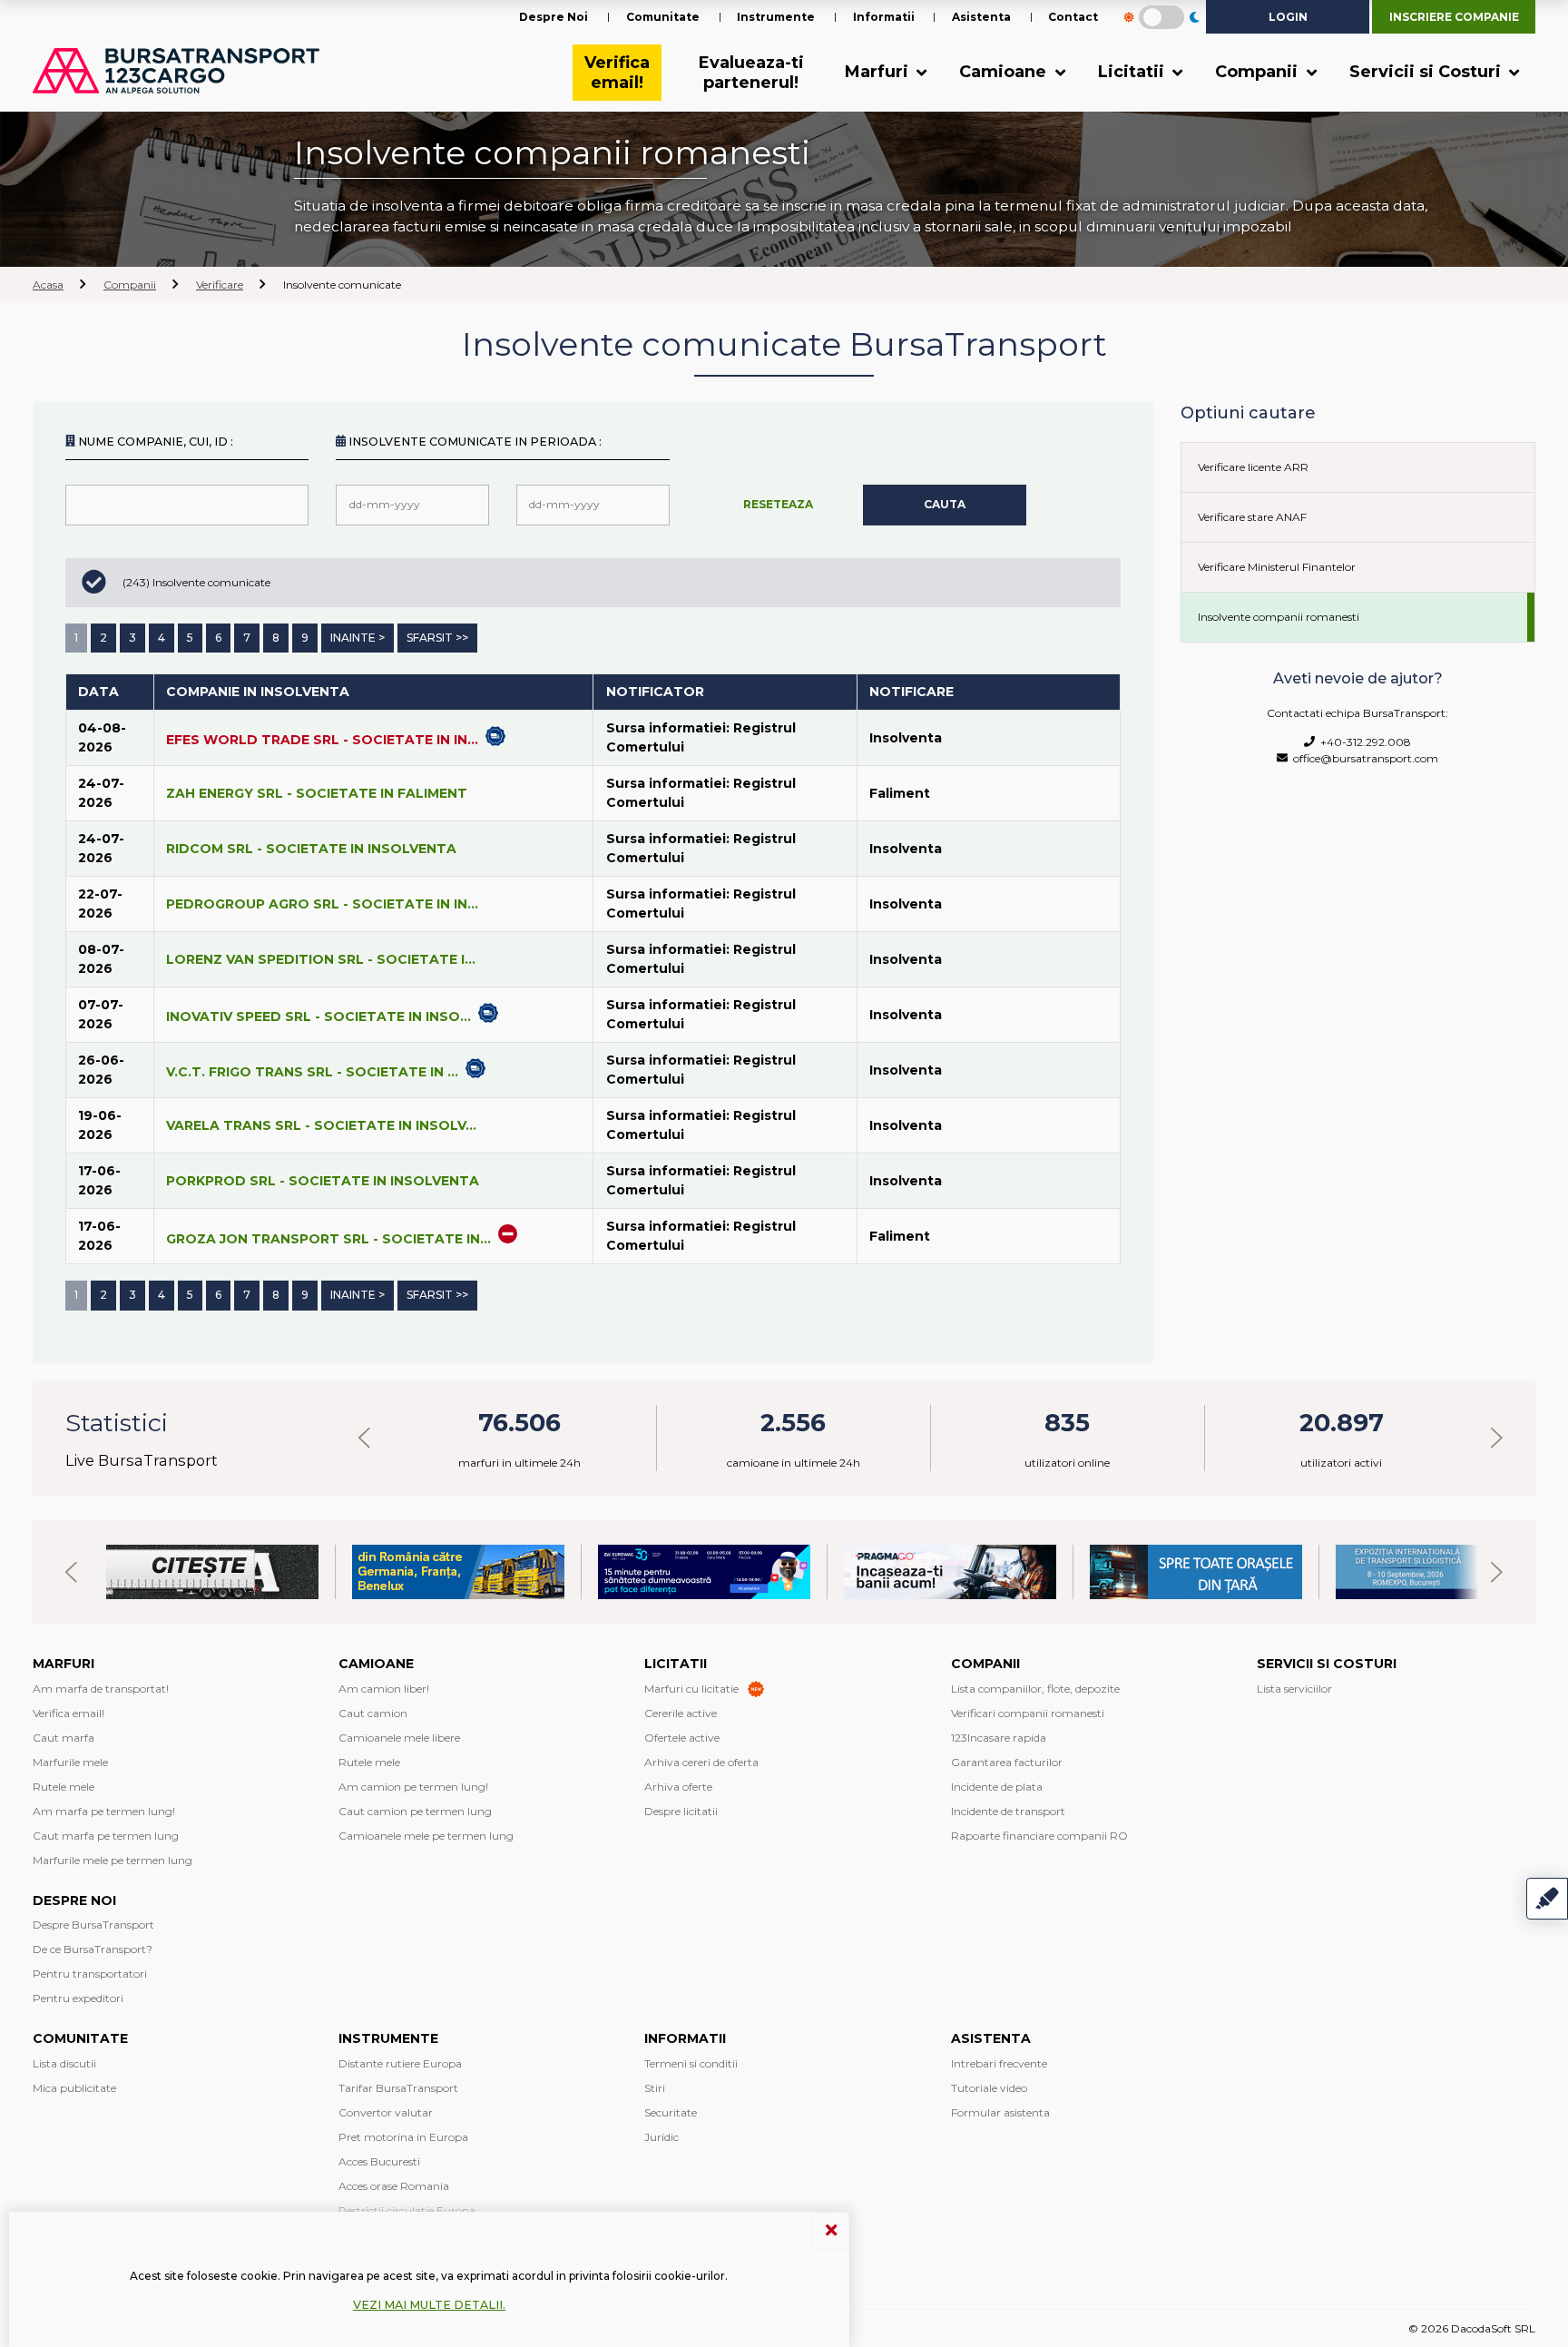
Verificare (220, 285)
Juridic (661, 2137)
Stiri (655, 2088)
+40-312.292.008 (1363, 742)
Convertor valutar (386, 2112)
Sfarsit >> (437, 638)
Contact (1073, 17)
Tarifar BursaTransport (398, 2088)
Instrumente (776, 17)
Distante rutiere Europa (400, 2063)
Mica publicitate (74, 2088)
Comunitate (663, 17)
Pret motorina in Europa (403, 2137)
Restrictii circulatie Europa (407, 2210)
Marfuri (879, 72)
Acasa (48, 285)
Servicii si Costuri (1427, 72)
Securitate (671, 2112)
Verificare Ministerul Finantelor (1277, 567)
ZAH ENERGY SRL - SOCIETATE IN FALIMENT (317, 793)
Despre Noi (554, 17)
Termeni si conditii (691, 2063)
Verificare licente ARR (1253, 467)
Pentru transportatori (90, 1974)
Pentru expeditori (78, 1998)
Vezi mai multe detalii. (429, 2305)
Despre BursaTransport (93, 1925)
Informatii (884, 17)
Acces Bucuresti (379, 2161)
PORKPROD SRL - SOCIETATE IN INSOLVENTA (323, 1181)
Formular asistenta (1000, 2112)
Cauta (945, 504)
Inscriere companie (1454, 17)
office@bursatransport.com (1363, 758)
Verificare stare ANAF (1252, 517)
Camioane (1005, 72)
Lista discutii (64, 2063)
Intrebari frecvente (999, 2063)
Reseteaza (778, 504)
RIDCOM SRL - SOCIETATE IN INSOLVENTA (311, 849)
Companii (1259, 72)
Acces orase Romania (394, 2186)
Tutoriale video (989, 2088)
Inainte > (358, 638)
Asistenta (981, 17)
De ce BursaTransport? (93, 1949)
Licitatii (1133, 72)
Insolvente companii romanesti (1279, 617)
